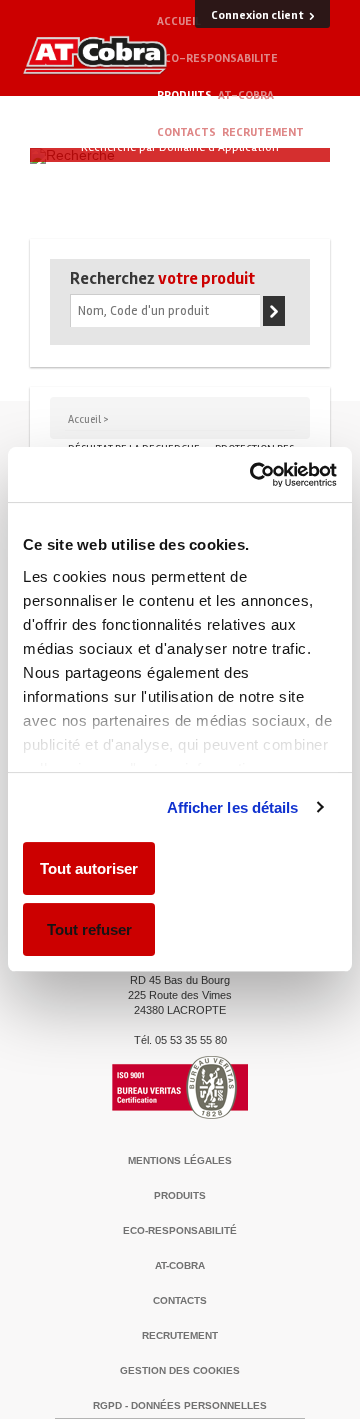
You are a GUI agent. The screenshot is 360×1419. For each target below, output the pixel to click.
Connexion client (257, 15)
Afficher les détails (233, 807)
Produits (184, 95)
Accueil (179, 21)
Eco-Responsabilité (180, 1230)
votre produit (162, 279)
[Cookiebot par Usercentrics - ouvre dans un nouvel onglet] (254, 475)
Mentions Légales (180, 1160)
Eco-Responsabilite (217, 58)
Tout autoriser (89, 868)
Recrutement (263, 132)
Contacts (186, 132)
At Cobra (95, 55)
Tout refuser (89, 929)
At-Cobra (246, 95)
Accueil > (88, 419)
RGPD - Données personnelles (180, 1405)
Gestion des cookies (180, 1370)
